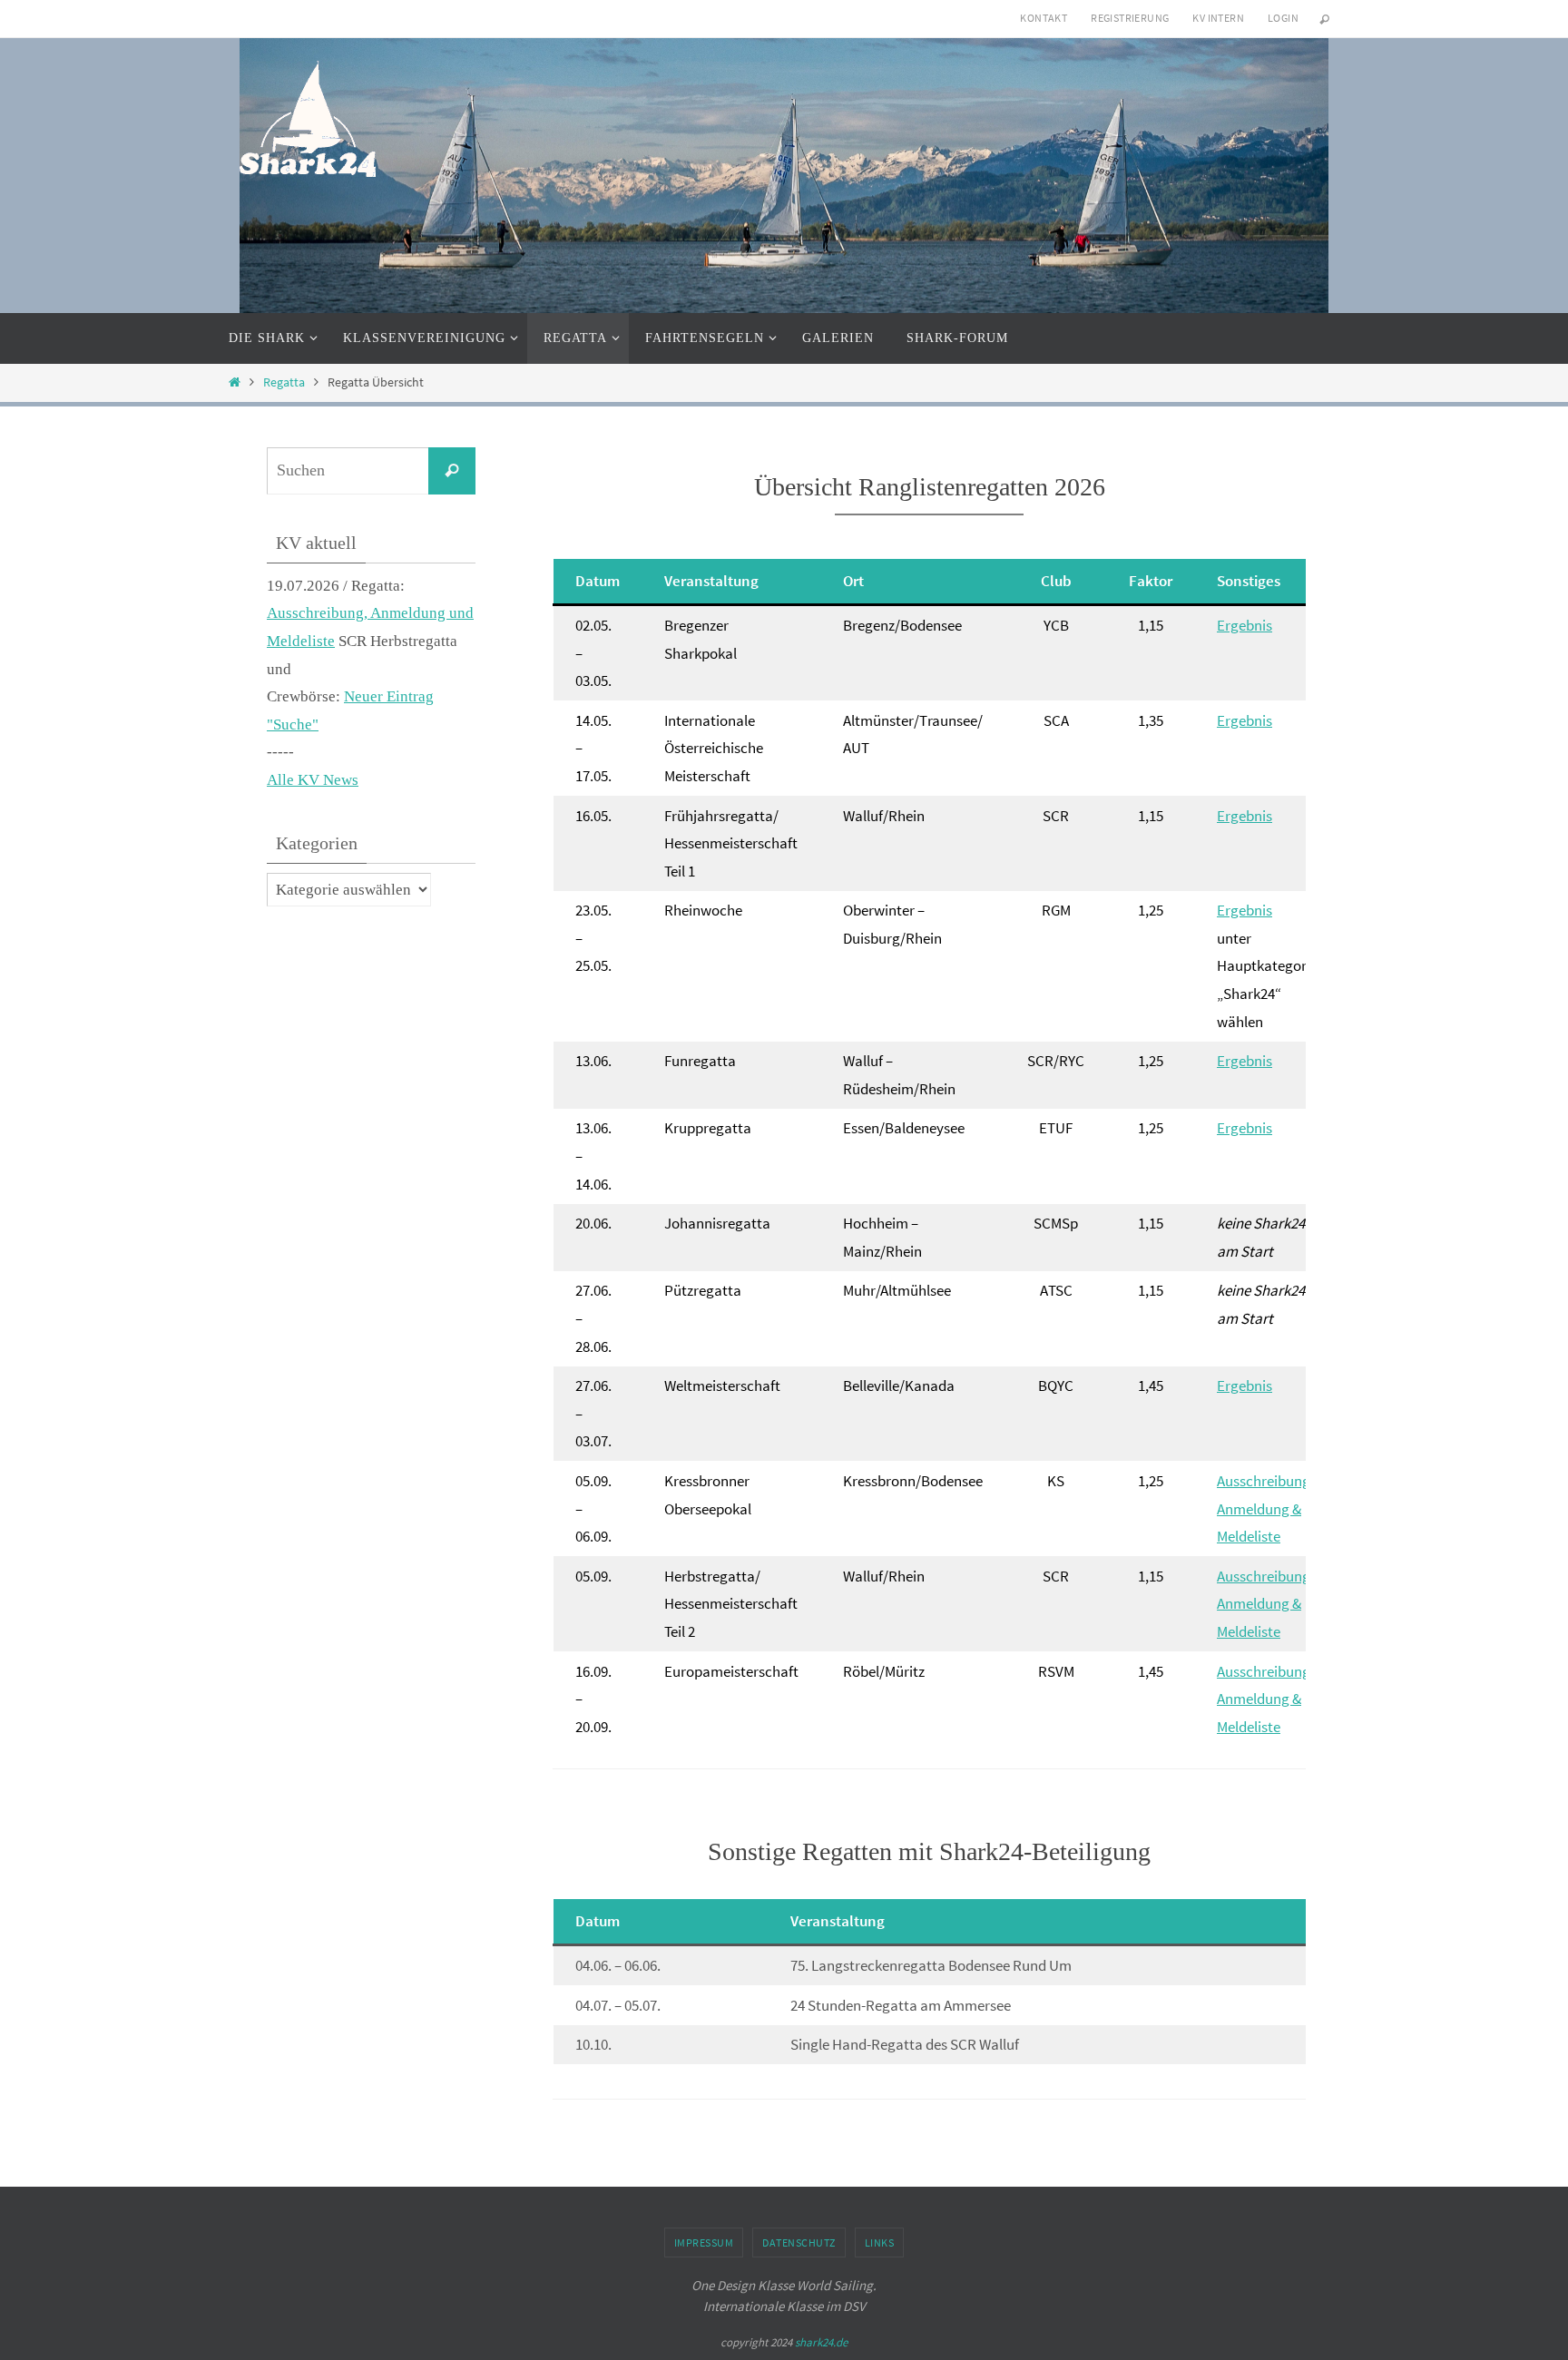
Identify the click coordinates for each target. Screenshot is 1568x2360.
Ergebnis (1245, 625)
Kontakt (1044, 18)
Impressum (704, 2242)
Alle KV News (313, 780)
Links (880, 2242)
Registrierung (1130, 18)
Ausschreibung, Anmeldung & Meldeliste (1265, 1508)
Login (1283, 18)
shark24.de (821, 2342)
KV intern (1218, 18)
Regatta (284, 382)
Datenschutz (799, 2242)
